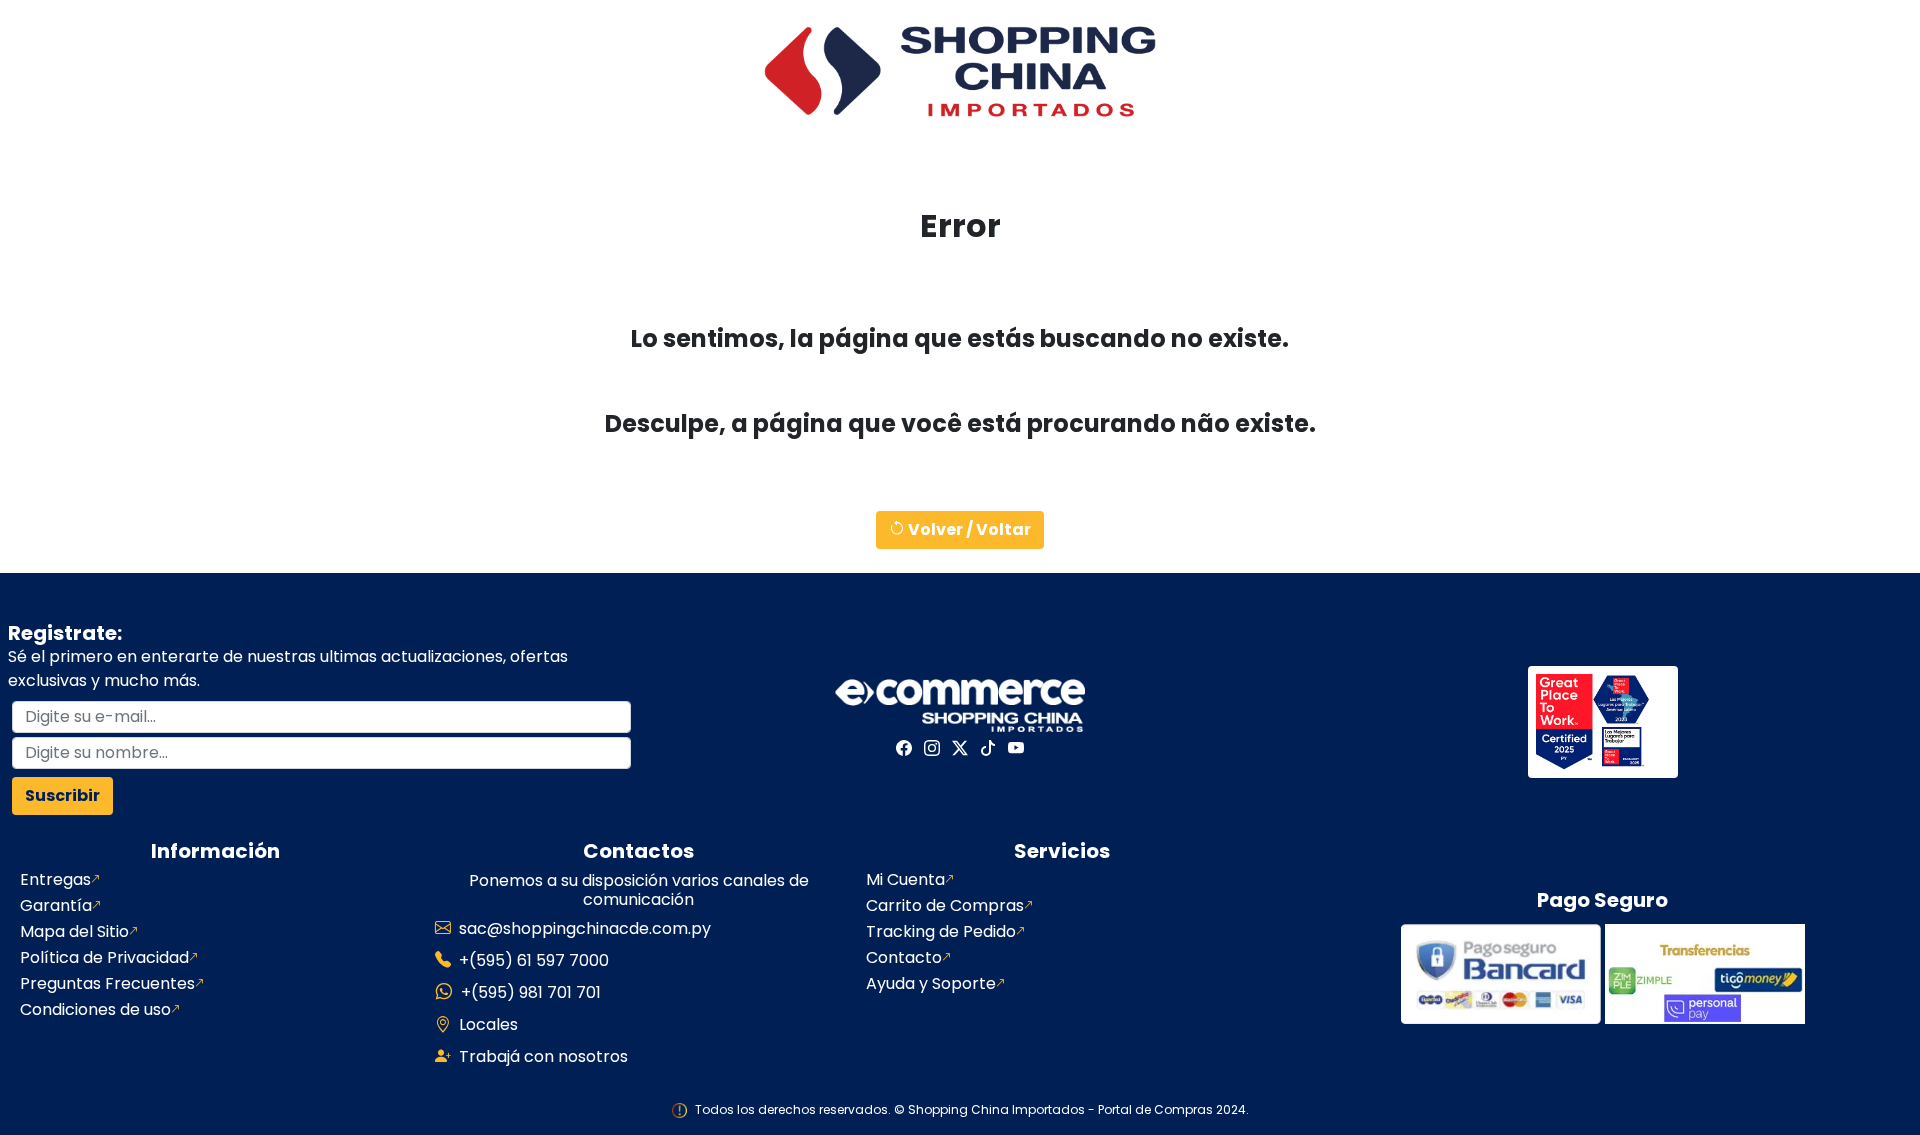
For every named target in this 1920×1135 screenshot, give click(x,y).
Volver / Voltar (968, 529)
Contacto (904, 958)
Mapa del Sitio (74, 932)
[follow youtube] (1016, 748)
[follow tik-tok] (988, 748)
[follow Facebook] (904, 748)
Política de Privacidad (104, 958)
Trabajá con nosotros (543, 1056)
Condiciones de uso (95, 1010)
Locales (488, 1024)
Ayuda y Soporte (931, 984)
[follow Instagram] (932, 748)
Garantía (56, 906)
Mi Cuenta (905, 880)
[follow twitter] (960, 748)
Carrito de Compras (945, 906)
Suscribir (62, 795)
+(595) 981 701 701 (531, 992)
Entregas (55, 880)
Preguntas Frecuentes (107, 984)
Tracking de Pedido (941, 932)
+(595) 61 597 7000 (534, 960)
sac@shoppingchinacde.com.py (585, 928)
